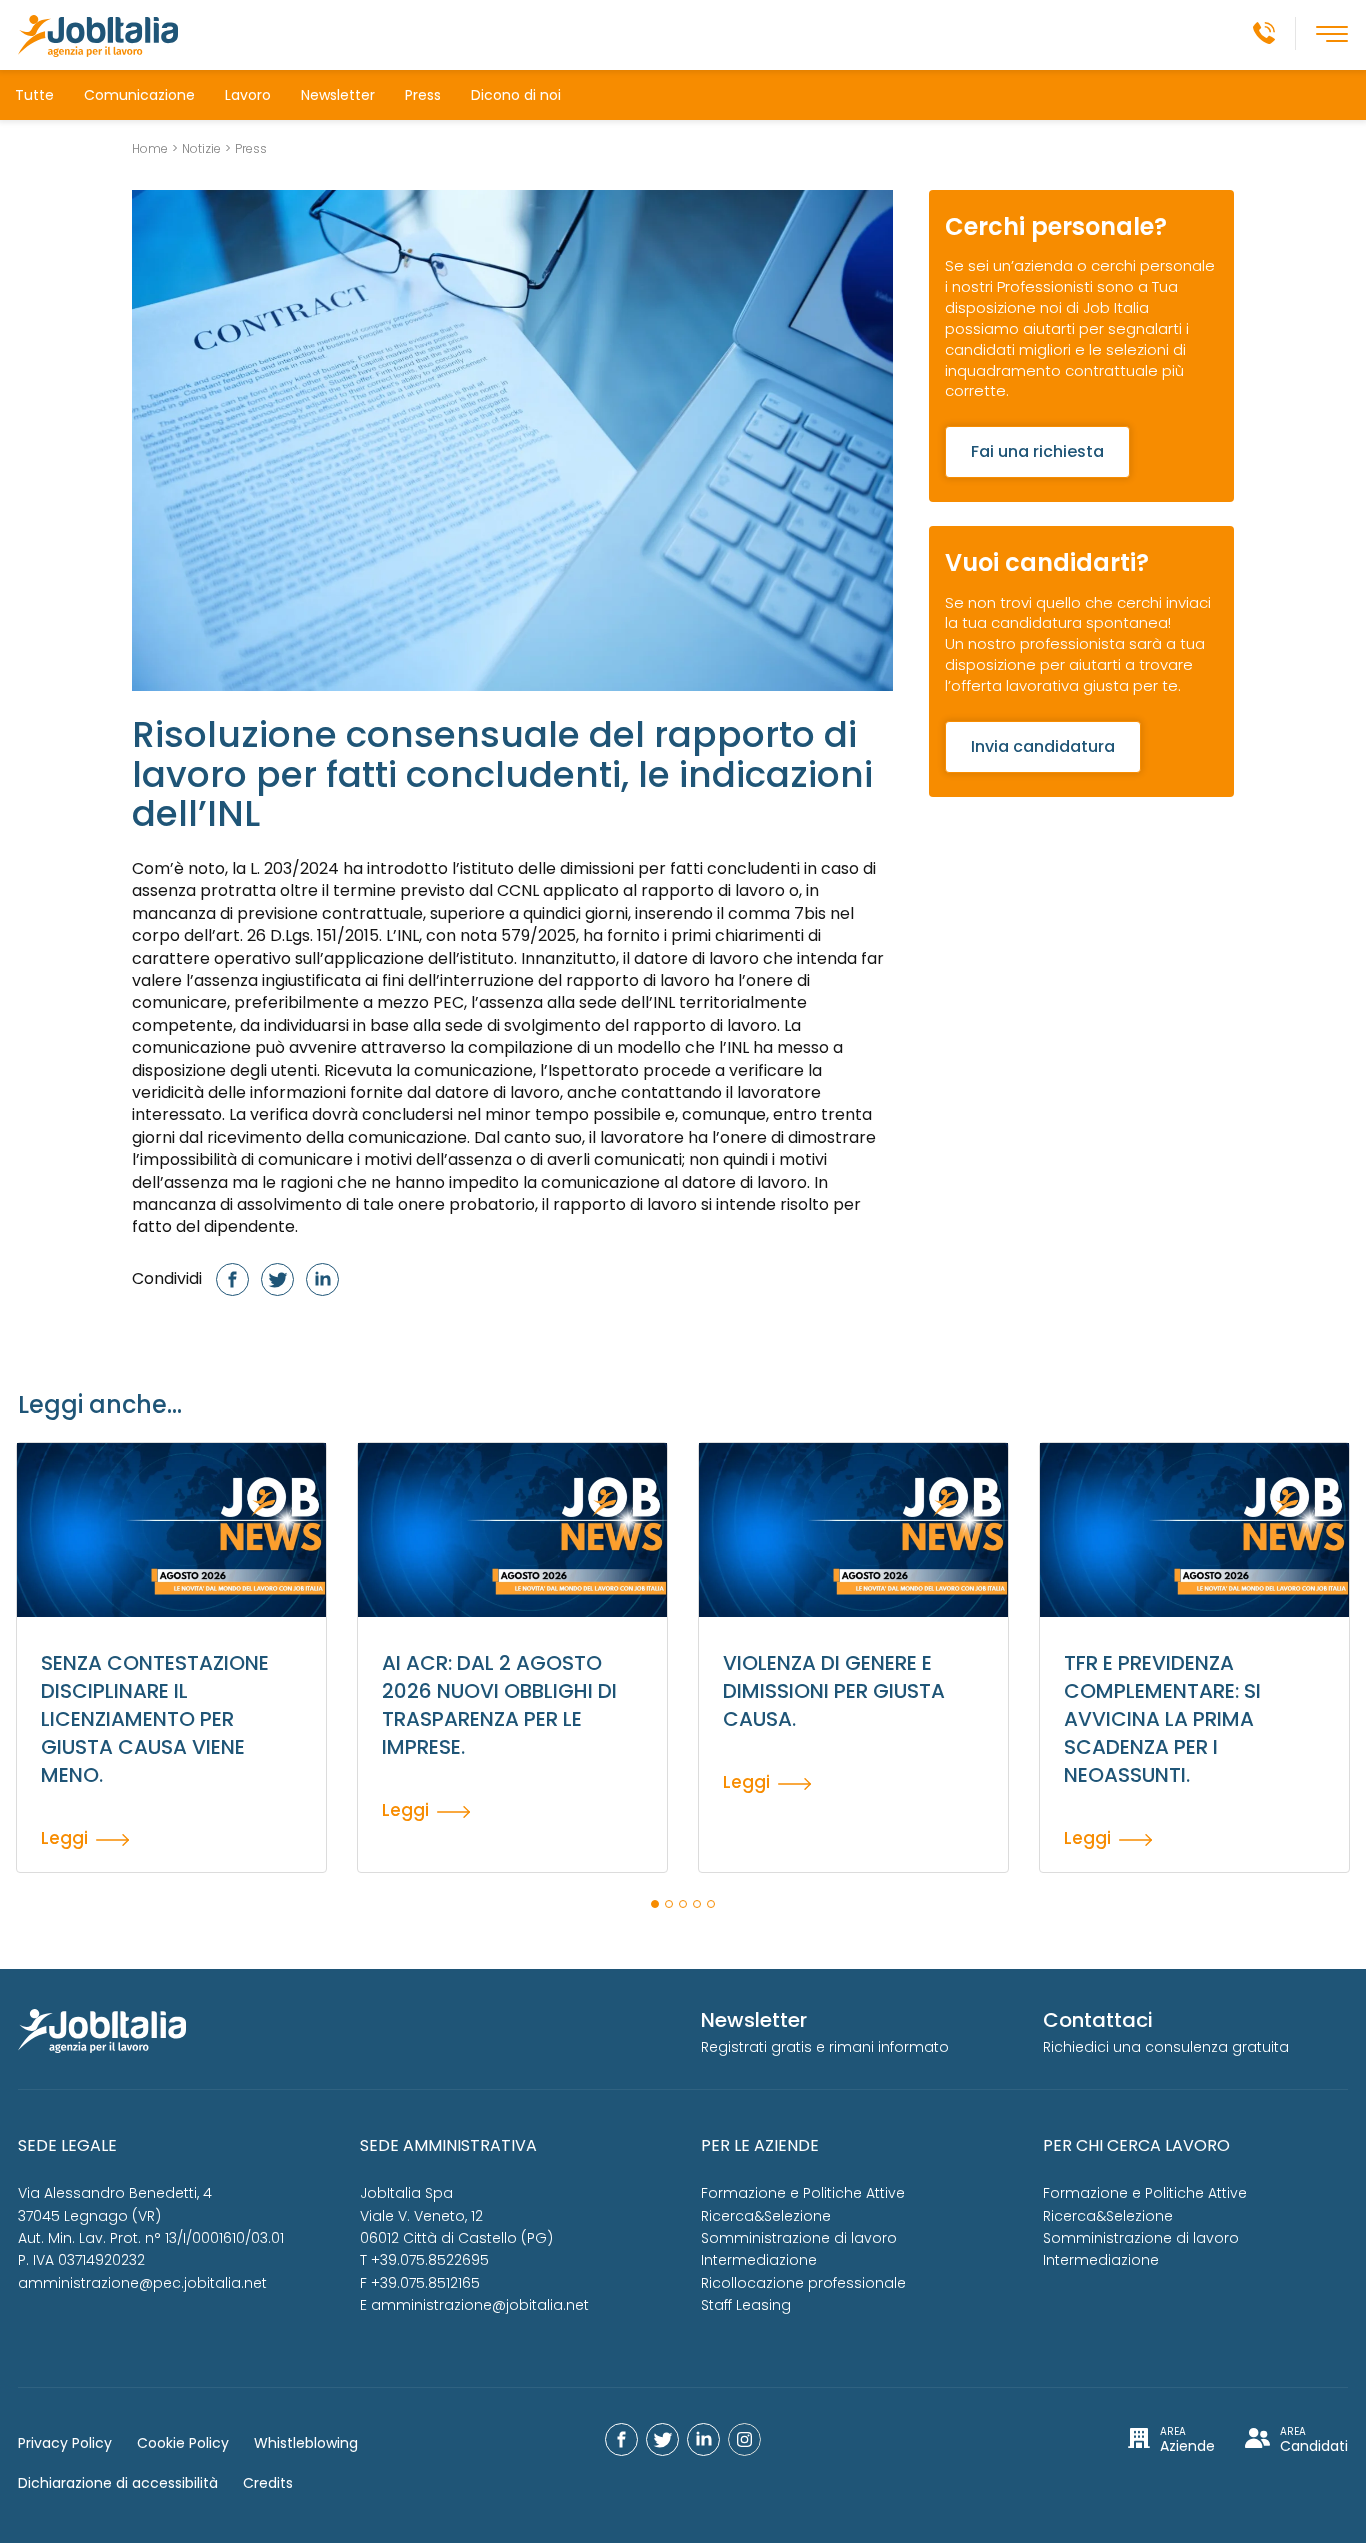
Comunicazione (139, 95)
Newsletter (338, 95)
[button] (655, 1904)
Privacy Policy (65, 2443)
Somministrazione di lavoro (799, 2238)
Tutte (34, 95)
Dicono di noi (516, 95)
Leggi (64, 1837)
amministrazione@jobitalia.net (480, 2305)
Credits (268, 2483)
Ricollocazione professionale (803, 2283)
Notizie (201, 149)
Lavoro (248, 95)
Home (150, 149)
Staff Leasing (746, 2305)
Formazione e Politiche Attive (803, 2193)
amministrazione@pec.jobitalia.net (142, 2283)
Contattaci (1098, 2020)
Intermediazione (759, 2260)
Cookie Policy (183, 2443)
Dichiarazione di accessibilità (118, 2483)
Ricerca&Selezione (766, 2216)
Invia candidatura (1043, 746)
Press (423, 95)
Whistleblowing (306, 2443)
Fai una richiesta (1037, 451)
